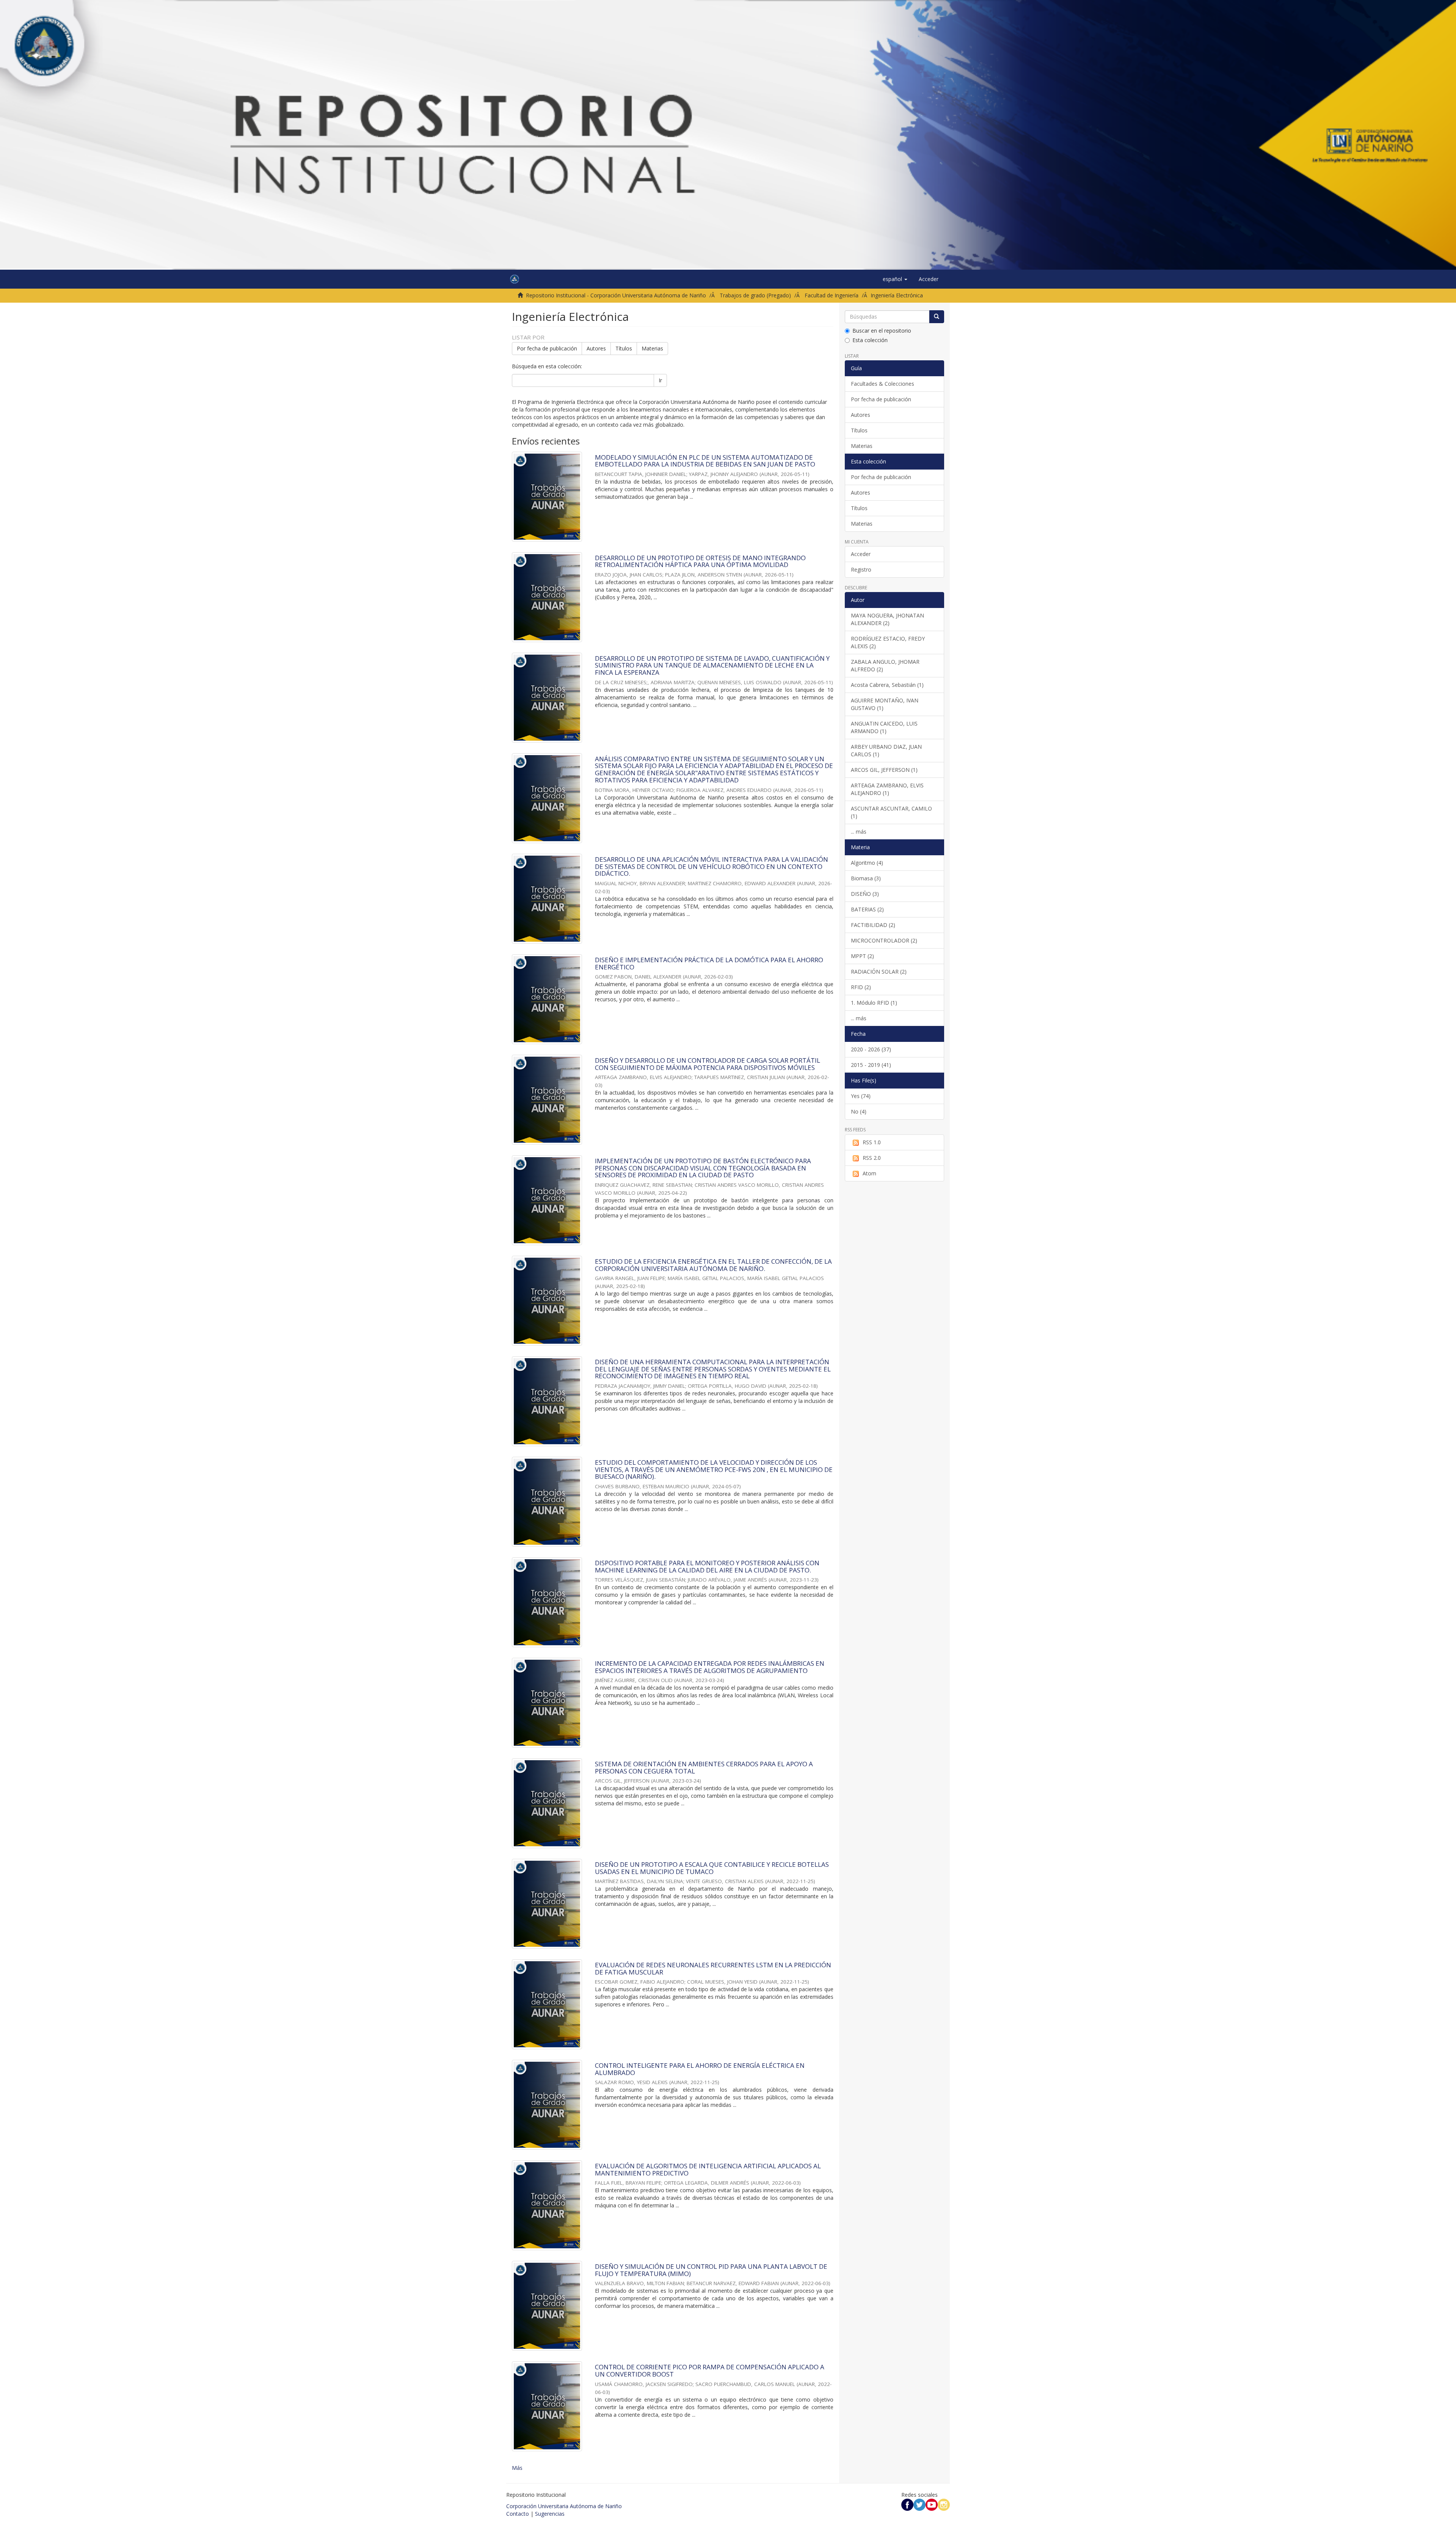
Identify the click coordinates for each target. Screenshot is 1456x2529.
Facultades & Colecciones (883, 384)
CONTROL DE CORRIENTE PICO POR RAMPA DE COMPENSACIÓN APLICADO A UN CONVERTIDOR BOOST (710, 2370)
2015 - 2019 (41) (871, 1065)
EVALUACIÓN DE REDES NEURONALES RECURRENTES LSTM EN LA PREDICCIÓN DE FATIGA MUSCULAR (713, 1968)
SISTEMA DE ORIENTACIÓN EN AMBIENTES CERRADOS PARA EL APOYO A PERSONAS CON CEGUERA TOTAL (704, 1767)
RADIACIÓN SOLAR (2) (879, 972)
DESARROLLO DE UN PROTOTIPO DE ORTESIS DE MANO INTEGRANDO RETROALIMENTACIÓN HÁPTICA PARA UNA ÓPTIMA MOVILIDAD (700, 561)
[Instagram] (944, 2504)
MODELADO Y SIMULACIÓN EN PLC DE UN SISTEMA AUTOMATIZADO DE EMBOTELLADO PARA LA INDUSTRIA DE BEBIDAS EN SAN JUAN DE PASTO (705, 461)
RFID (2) (861, 987)
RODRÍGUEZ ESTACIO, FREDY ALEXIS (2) (888, 642)
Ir (660, 380)
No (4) (859, 1111)
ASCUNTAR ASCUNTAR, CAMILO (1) (891, 812)
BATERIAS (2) (867, 909)
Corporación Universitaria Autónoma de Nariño (564, 2506)
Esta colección (870, 340)
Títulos (624, 348)
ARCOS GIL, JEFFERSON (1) (884, 770)
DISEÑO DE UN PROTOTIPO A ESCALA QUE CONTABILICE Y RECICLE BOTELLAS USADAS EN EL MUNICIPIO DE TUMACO (712, 1868)
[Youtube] (932, 2504)
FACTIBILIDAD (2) (873, 925)
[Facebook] (907, 2504)
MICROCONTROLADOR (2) (884, 940)
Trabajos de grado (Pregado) (755, 295)
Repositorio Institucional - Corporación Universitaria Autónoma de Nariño (616, 295)
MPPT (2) (862, 956)
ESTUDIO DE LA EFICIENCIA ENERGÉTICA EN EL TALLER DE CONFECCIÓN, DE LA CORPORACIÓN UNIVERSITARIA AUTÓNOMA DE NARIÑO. (713, 1265)
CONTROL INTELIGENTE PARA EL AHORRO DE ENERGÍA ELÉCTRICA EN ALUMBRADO (700, 2069)
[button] (895, 279)
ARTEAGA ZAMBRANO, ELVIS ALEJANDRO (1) (887, 789)
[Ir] (937, 317)
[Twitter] (919, 2504)
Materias (652, 348)
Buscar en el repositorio (882, 331)
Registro (861, 569)
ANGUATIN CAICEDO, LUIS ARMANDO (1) (884, 727)
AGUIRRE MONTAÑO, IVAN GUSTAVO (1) (885, 704)
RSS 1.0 (872, 1142)
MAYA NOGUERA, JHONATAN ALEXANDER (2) (887, 619)
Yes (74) (861, 1096)
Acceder (861, 554)
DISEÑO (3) (865, 894)
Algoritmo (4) (867, 863)
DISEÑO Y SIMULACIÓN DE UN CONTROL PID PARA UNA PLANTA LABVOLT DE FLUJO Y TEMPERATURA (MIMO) (711, 2270)
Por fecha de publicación (547, 348)
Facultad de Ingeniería (832, 295)
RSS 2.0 (872, 1158)
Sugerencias (550, 2514)
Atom (869, 1173)
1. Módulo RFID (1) (874, 1003)
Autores (596, 348)
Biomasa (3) (866, 878)
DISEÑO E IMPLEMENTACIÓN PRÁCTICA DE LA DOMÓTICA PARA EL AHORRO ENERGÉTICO (709, 963)
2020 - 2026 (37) (871, 1049)
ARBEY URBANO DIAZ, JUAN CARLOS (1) (886, 750)
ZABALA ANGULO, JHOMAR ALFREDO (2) (885, 665)
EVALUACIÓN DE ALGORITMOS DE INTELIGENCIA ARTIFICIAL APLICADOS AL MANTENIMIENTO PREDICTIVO (708, 2169)
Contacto (518, 2514)
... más (859, 832)
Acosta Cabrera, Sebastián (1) (887, 685)
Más (517, 2468)
